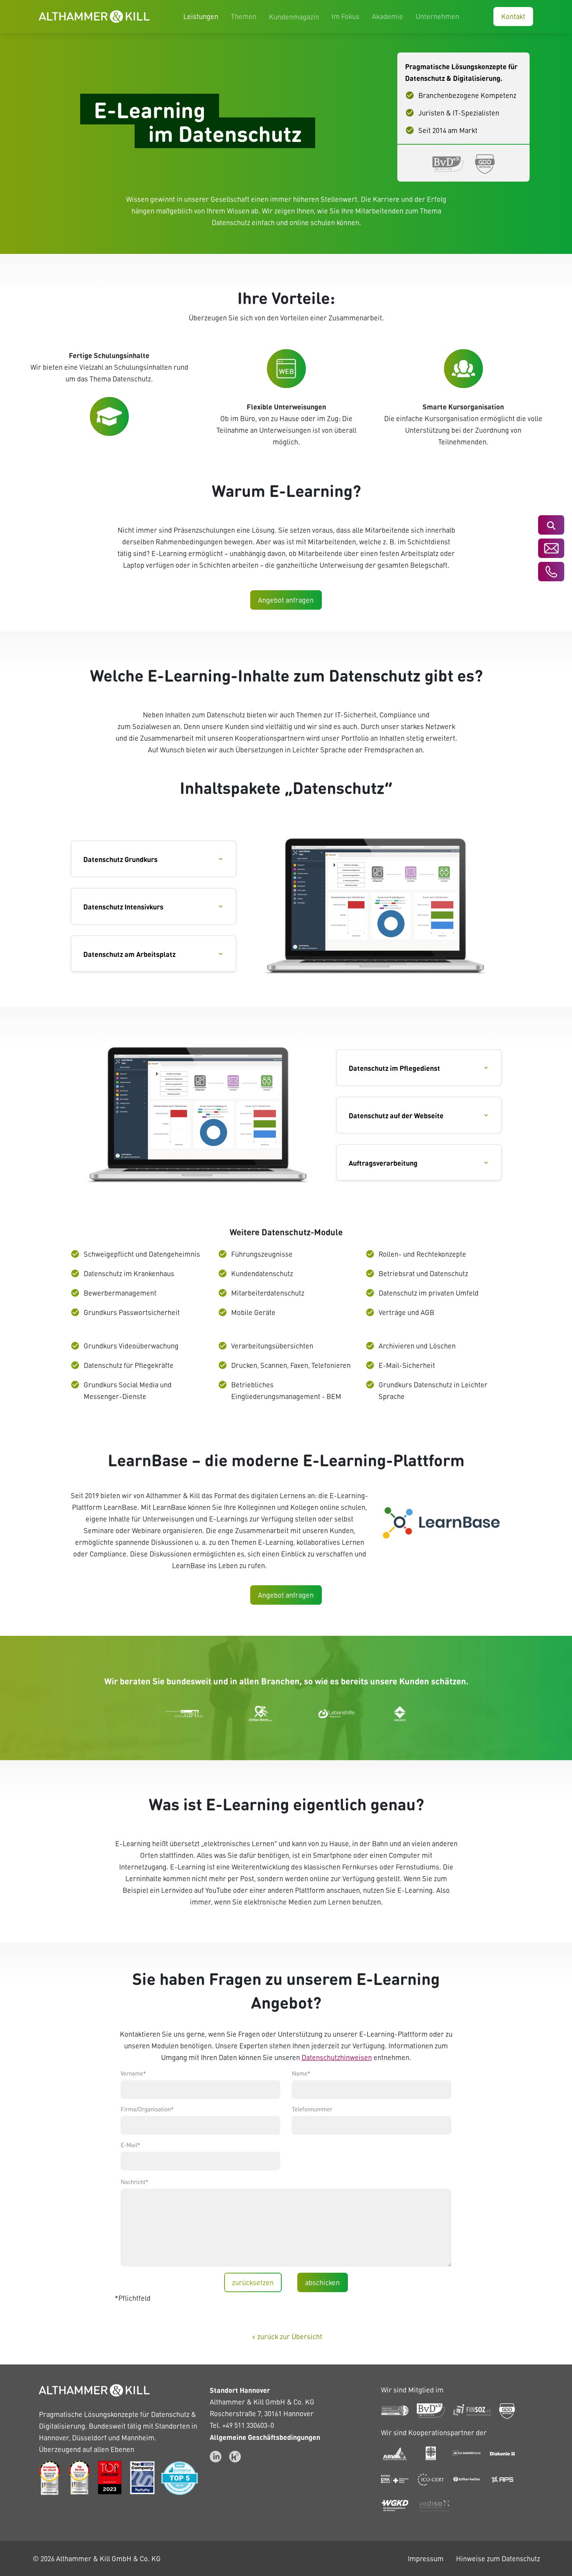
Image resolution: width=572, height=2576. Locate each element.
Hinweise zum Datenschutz (498, 2558)
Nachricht (134, 2182)
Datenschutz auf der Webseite (396, 1115)
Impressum (426, 2558)
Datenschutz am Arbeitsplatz (129, 954)
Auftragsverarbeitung (383, 1163)
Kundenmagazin (294, 17)
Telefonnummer (312, 2109)
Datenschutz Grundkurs (120, 859)
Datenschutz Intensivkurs (123, 906)
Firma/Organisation (147, 2109)
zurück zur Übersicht (286, 2336)
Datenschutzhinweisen (337, 2057)
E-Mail (130, 2145)
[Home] (94, 17)
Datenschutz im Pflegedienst (394, 1068)
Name (301, 2073)
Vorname (133, 2073)
